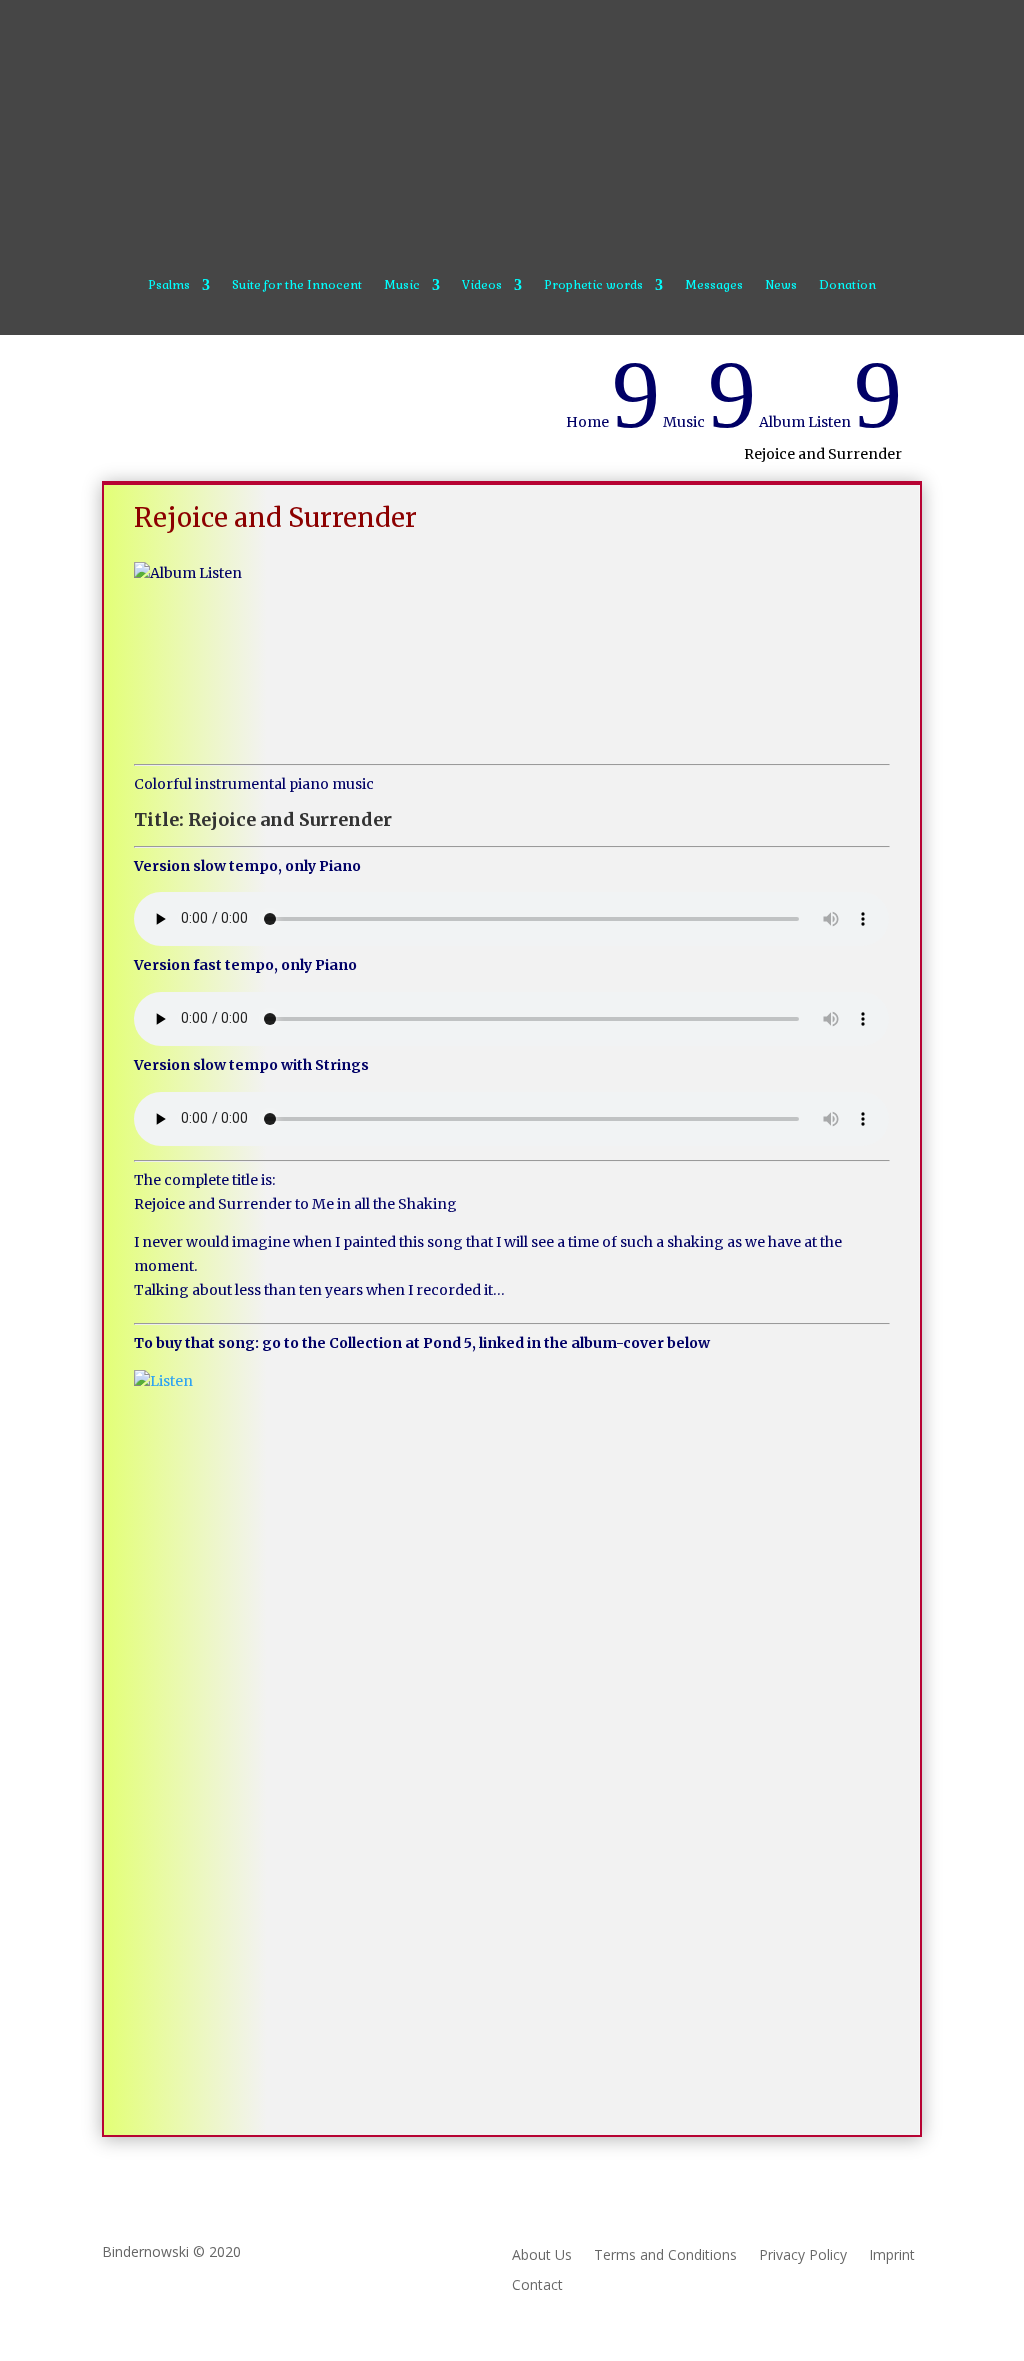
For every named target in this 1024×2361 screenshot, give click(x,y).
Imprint (892, 2256)
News (781, 285)
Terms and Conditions (665, 2256)
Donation (847, 285)
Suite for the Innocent (297, 285)
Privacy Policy (803, 2256)
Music (402, 285)
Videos (482, 285)
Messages (714, 285)
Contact (537, 2286)
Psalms (169, 285)
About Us (542, 2256)
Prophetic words (593, 285)
